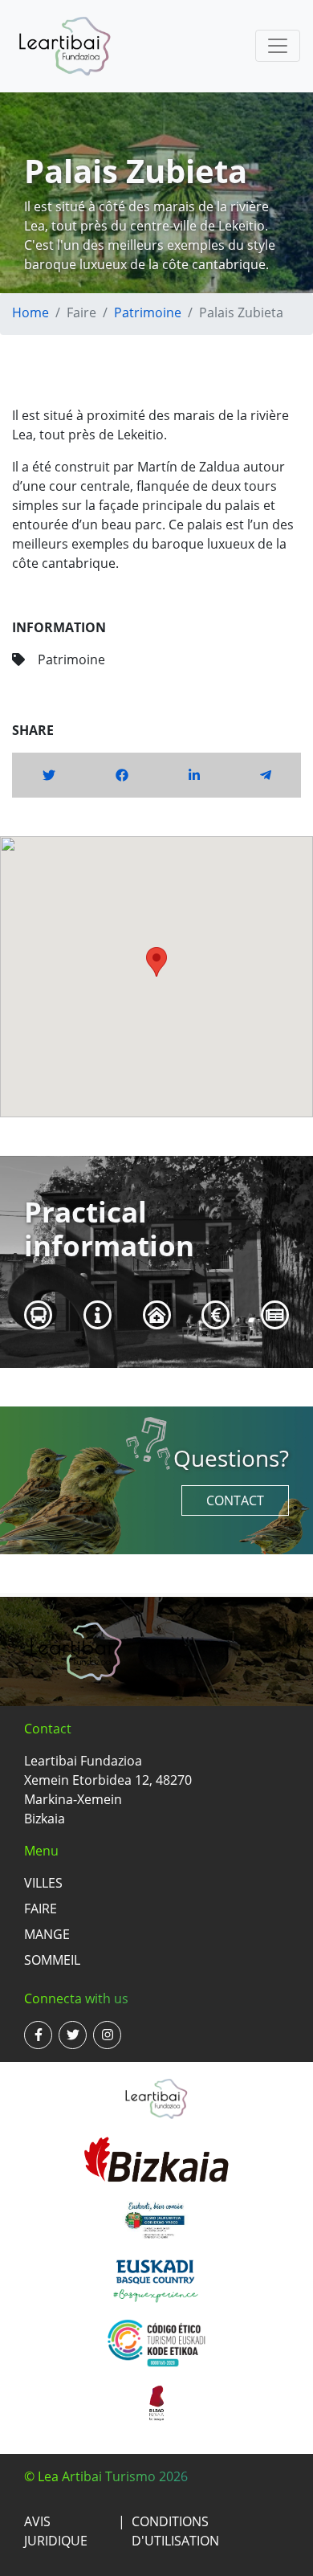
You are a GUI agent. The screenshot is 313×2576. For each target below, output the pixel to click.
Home (30, 312)
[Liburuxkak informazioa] (275, 1315)
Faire (41, 1909)
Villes (43, 1883)
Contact (235, 1500)
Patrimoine (148, 312)
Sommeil (52, 1960)
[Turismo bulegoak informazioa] (98, 1315)
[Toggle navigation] (278, 46)
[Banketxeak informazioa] (216, 1315)
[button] (156, 962)
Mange (47, 1934)
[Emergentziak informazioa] (157, 1315)
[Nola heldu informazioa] (39, 1315)
